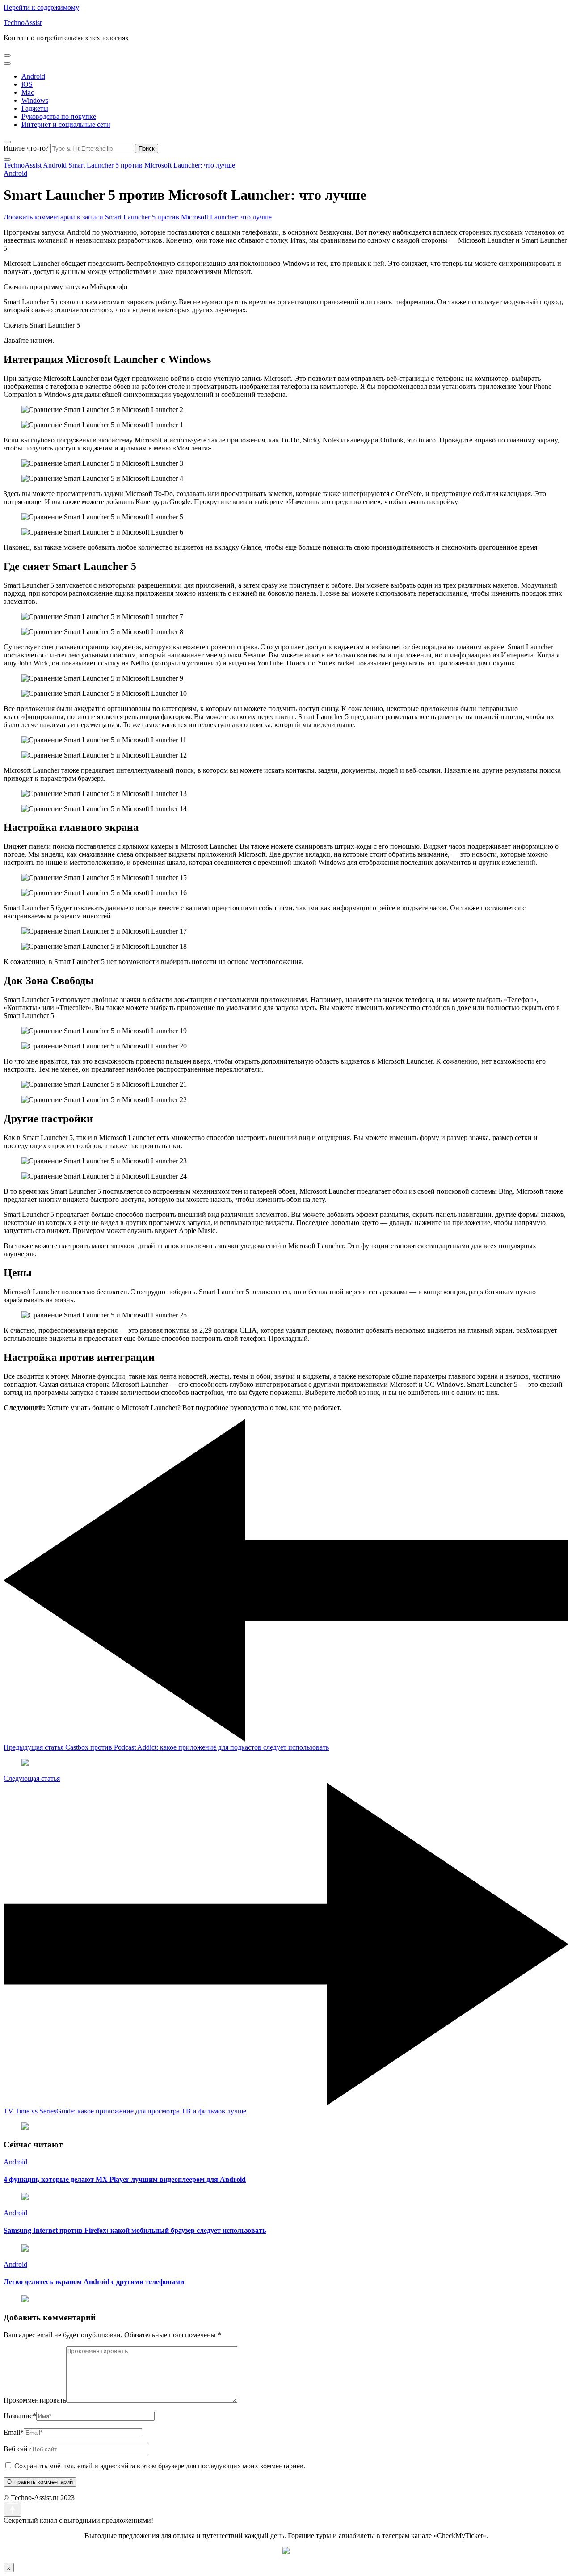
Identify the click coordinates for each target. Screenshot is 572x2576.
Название (20, 2416)
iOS (27, 84)
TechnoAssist (23, 23)
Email (14, 2432)
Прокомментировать (35, 2400)
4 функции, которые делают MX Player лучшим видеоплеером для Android (125, 2179)
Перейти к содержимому (41, 7)
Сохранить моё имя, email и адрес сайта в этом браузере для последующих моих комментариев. (160, 2466)
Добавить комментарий (138, 217)
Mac (28, 92)
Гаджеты (35, 108)
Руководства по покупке (59, 116)
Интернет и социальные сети (66, 124)
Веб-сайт (17, 2449)
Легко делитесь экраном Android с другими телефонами (94, 2282)
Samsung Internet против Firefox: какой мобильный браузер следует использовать (135, 2230)
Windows (35, 100)
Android (33, 76)
